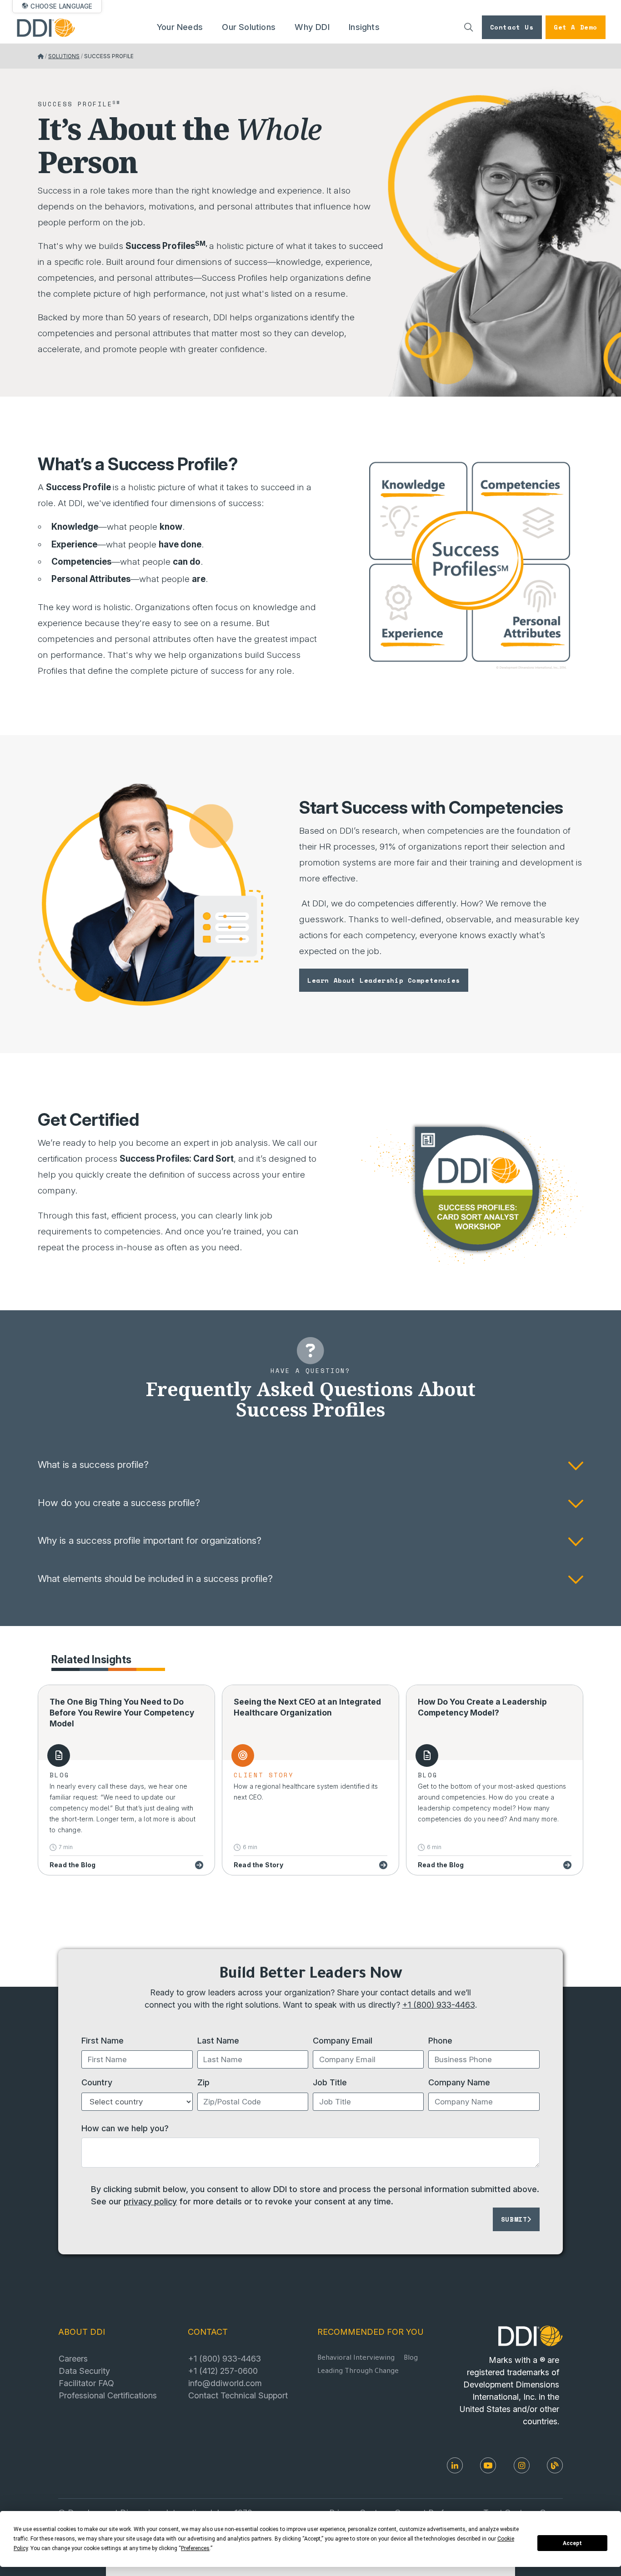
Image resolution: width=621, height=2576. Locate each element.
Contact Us (512, 27)
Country (97, 2082)
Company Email (343, 2040)
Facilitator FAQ (86, 2383)
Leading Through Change (358, 2372)
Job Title (330, 2082)
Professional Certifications (108, 2395)
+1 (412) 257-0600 (223, 2371)
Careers (73, 2358)
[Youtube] (488, 2465)
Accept (572, 2543)
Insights (364, 27)
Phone (440, 2040)
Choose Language (61, 6)
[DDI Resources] (555, 2465)
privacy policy (150, 2201)
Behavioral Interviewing (356, 2359)
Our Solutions (248, 27)
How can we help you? (125, 2128)
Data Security (84, 2371)
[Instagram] (522, 2465)
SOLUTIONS (64, 56)
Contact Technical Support (238, 2395)
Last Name (218, 2040)
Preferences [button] (195, 2548)
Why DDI (312, 27)
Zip (203, 2082)
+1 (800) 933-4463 (439, 2004)
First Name (103, 2040)
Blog (411, 2359)
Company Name (459, 2082)
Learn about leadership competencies (384, 980)
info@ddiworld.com (225, 2383)
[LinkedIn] (455, 2465)
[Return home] (41, 56)
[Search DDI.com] (469, 27)
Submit (514, 2219)
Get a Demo (576, 27)
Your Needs (180, 27)
